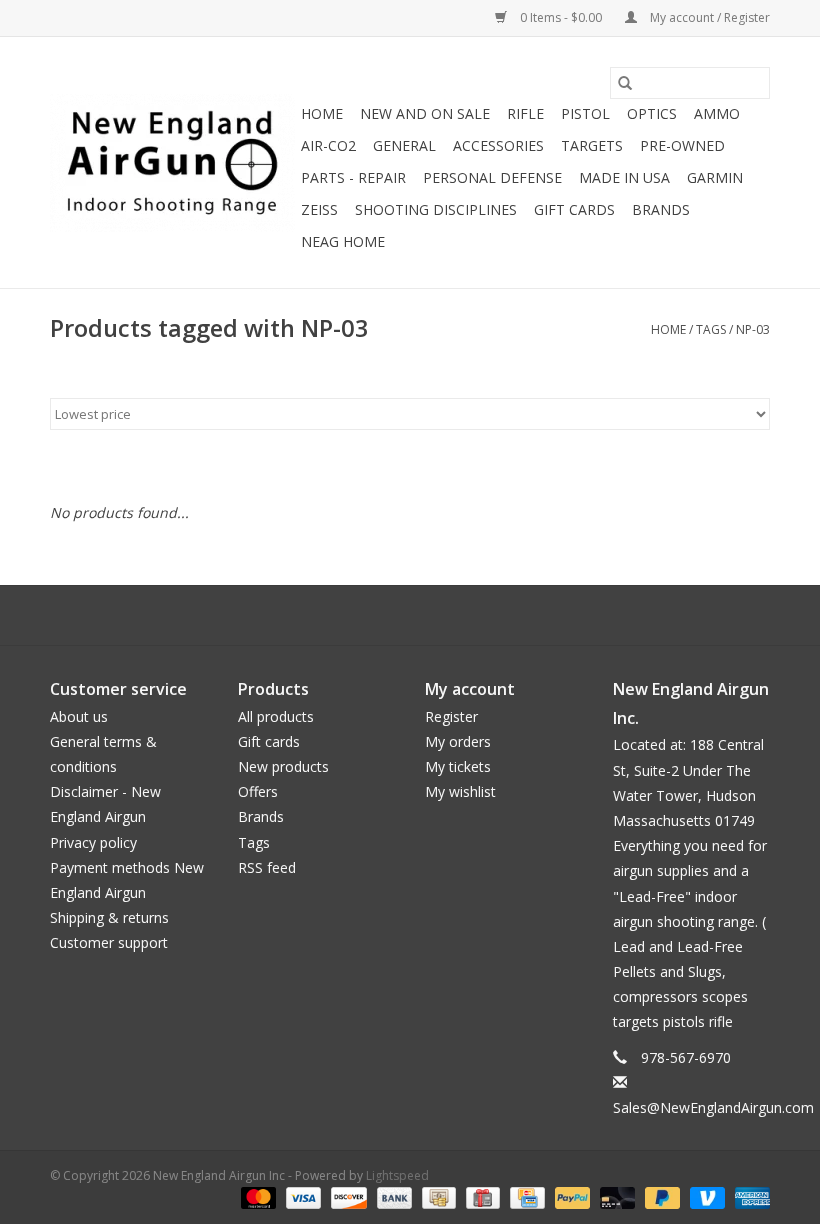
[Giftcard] (481, 1196)
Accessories (498, 145)
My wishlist (460, 791)
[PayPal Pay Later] (660, 1196)
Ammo (717, 113)
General (404, 145)
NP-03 (753, 329)
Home (322, 113)
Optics (652, 113)
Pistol (585, 113)
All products (276, 716)
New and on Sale (425, 113)
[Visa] (301, 1196)
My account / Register (708, 17)
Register (451, 716)
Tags (711, 329)
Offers (258, 791)
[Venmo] (705, 1196)
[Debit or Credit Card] (615, 1196)
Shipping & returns (109, 917)
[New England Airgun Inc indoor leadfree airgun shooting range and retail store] (172, 163)
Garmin (715, 177)
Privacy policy (93, 842)
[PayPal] (570, 1196)
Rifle (525, 113)
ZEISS (319, 209)
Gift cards (574, 209)
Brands (661, 209)
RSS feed (267, 867)
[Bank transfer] (392, 1196)
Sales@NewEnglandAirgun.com (713, 1107)
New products (283, 766)
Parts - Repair (353, 177)
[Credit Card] (525, 1196)
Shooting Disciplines (436, 209)
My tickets (458, 766)
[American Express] (749, 1196)
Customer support (109, 942)
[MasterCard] (256, 1196)
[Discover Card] (346, 1196)
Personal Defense (492, 177)
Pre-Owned (682, 145)
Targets (592, 145)
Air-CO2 (328, 145)
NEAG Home (343, 241)
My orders (458, 741)
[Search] (625, 83)
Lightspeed (397, 1175)
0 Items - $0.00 (561, 17)
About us (79, 716)
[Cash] (437, 1196)
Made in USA (624, 177)
